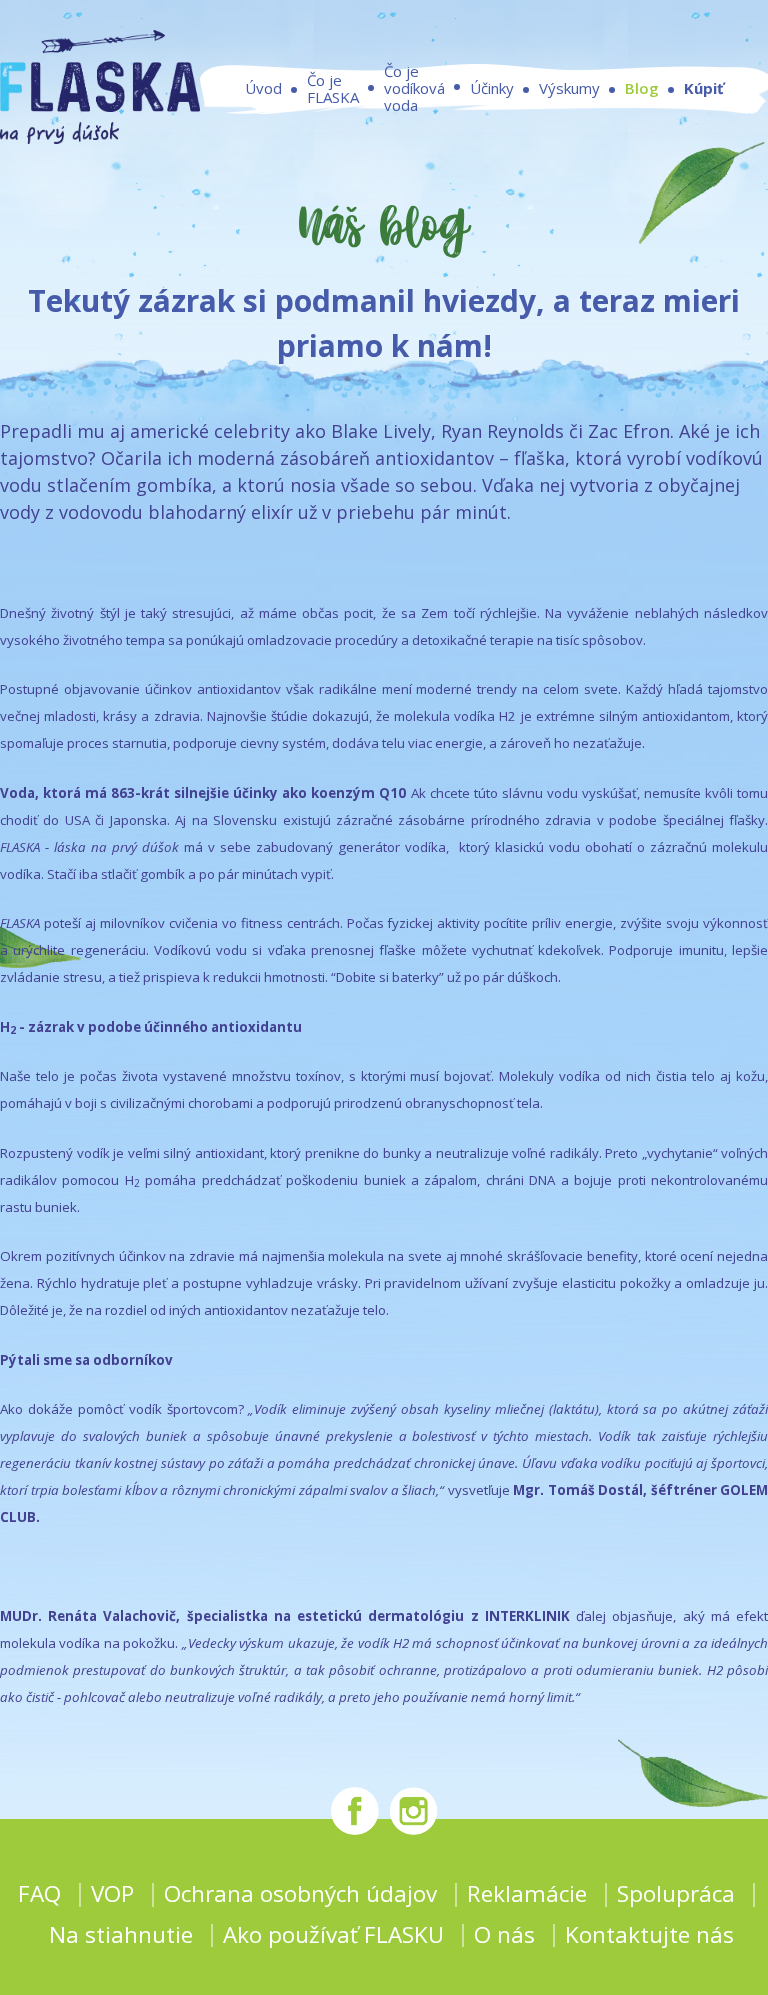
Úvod (263, 88)
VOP (112, 1893)
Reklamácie (527, 1893)
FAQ (39, 1893)
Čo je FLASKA (333, 88)
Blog (642, 88)
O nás (504, 1934)
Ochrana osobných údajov (300, 1893)
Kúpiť (704, 88)
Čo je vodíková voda (414, 88)
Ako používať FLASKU (333, 1934)
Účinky (492, 88)
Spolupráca (676, 1893)
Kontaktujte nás (649, 1934)
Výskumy (569, 88)
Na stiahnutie (121, 1934)
